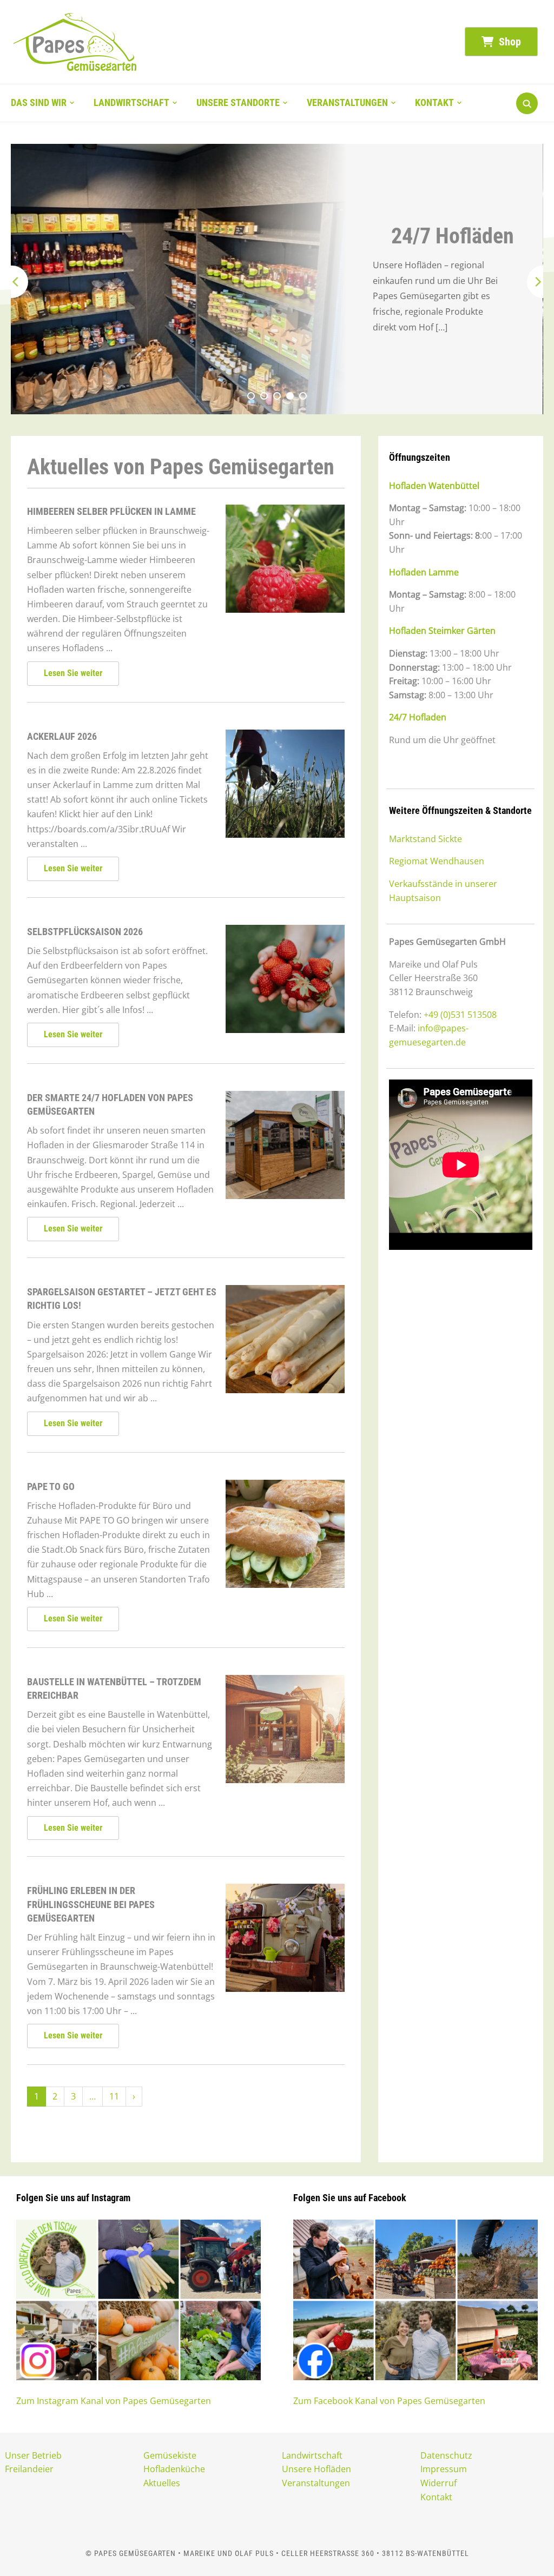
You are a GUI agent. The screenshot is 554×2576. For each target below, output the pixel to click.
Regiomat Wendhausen (437, 861)
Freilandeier (29, 2469)
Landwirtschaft (131, 102)
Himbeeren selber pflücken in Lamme (111, 511)
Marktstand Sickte (426, 839)
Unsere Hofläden (316, 2469)
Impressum (444, 2469)
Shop (509, 42)
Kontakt (434, 102)
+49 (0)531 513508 (460, 1015)
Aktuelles (162, 2483)
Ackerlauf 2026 (62, 736)
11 (114, 2096)
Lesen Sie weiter (73, 673)
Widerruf (438, 2483)
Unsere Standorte (238, 102)
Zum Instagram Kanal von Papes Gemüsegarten (114, 2401)
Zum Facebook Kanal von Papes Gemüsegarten (389, 2401)
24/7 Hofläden (453, 236)
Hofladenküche (174, 2469)
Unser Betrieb (33, 2455)
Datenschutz (446, 2455)
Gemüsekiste (170, 2455)
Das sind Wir (39, 102)
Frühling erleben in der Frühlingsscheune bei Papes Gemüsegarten (91, 1904)
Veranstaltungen (347, 102)
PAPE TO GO (51, 1486)
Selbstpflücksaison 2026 (85, 932)
